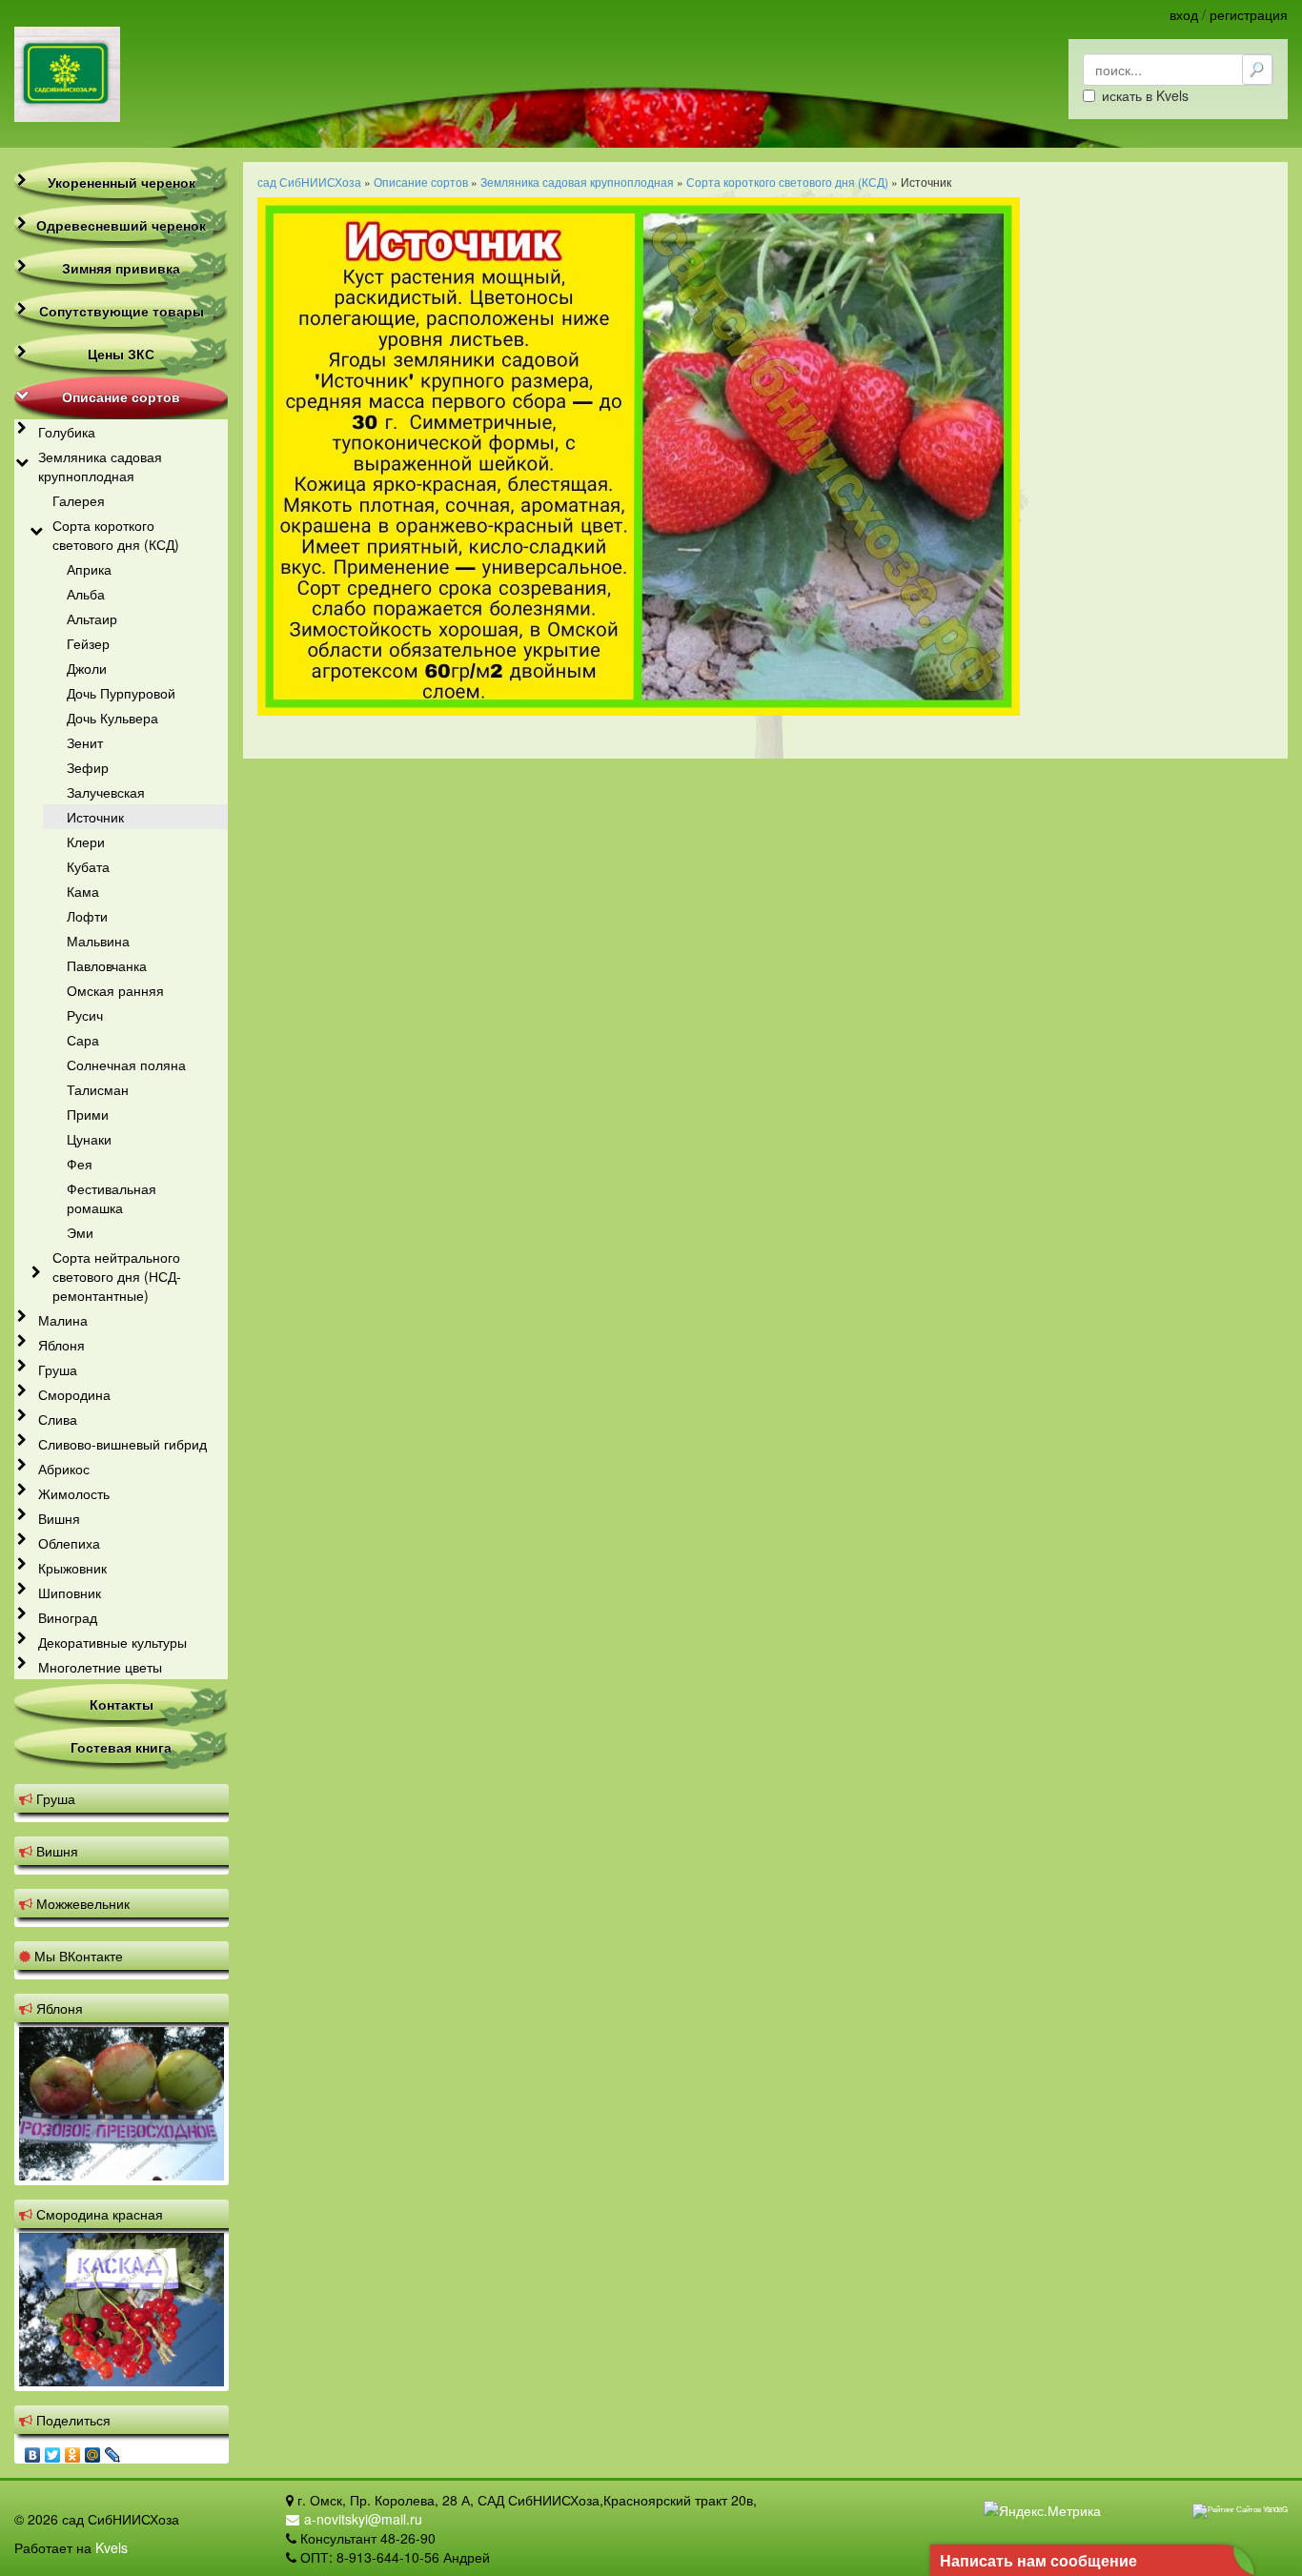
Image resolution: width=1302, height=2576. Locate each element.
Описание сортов (121, 396)
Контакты (122, 1704)
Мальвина (98, 941)
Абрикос (64, 1469)
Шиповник (70, 1592)
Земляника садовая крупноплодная (100, 466)
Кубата (88, 866)
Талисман (98, 1089)
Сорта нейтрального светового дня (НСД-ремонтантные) (117, 1276)
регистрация (1249, 14)
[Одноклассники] (73, 2450)
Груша (58, 1369)
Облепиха (69, 1543)
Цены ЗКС (121, 354)
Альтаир (92, 619)
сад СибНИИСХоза (309, 182)
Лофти (87, 916)
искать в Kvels (1145, 95)
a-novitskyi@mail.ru (363, 2519)
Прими (88, 1114)
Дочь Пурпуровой (121, 693)
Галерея (79, 500)
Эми (80, 1232)
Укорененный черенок (122, 182)
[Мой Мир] (93, 2450)
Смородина (74, 1394)
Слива (58, 1419)
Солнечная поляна (126, 1065)
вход (1184, 14)
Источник (95, 817)
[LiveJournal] (113, 2450)
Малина (63, 1320)
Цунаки (89, 1139)
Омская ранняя (115, 990)
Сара (83, 1040)
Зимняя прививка (121, 268)
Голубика (67, 432)
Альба (86, 594)
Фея (80, 1164)
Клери (86, 842)
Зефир (88, 767)
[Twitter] (53, 2450)
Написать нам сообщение (1038, 2560)
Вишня (59, 1518)
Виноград (68, 1617)
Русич (85, 1015)
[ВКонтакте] (33, 2450)
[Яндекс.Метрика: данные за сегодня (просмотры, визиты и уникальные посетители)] (1042, 2510)
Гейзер (88, 643)
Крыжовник (72, 1568)
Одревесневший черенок (121, 225)
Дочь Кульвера (112, 718)
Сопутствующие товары (122, 311)
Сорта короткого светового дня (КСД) (116, 535)
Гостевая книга (121, 1747)
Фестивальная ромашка (112, 1198)
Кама (83, 891)
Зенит (85, 742)
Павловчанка (107, 965)
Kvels (112, 2547)
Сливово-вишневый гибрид (122, 1444)
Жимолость (74, 1493)
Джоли (87, 668)
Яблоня (61, 1345)
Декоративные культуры (112, 1642)
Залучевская (106, 792)
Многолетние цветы (100, 1667)
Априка (89, 569)
